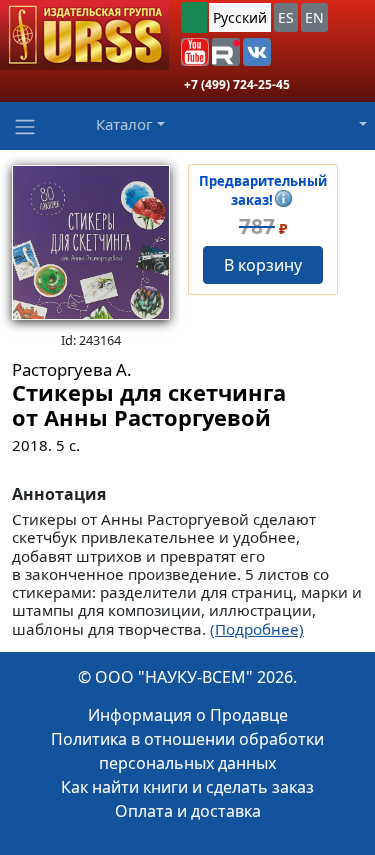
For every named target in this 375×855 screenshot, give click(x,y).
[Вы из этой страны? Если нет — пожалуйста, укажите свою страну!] (194, 17)
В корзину (263, 265)
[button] (195, 52)
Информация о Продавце (188, 715)
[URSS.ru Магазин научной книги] (84, 35)
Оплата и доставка (188, 811)
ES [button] (286, 17)
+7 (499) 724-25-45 (237, 84)
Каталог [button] (124, 124)
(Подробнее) (257, 629)
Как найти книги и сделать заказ (187, 787)
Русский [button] (240, 17)
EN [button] (314, 17)
